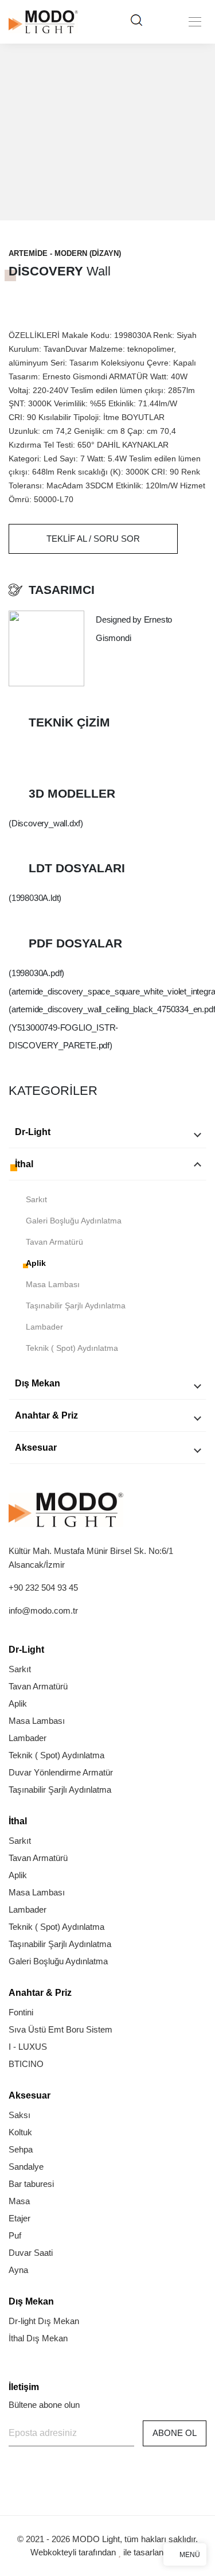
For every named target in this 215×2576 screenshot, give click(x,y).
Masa (19, 2201)
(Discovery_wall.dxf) (46, 823)
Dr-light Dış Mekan (44, 2321)
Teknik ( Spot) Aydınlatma (72, 1348)
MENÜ (190, 2555)
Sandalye (26, 2167)
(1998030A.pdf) (36, 973)
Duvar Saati (31, 2253)
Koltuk (20, 2132)
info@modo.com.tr (43, 1611)
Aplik (36, 1263)
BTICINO (26, 2064)
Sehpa (21, 2149)
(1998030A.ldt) (35, 898)
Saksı (19, 2115)
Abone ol (175, 2433)
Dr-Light (33, 1132)
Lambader (44, 1327)
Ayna (18, 2270)
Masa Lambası (53, 1284)
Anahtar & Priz (46, 1415)
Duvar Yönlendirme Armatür (61, 1772)
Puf (15, 2235)
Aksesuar (36, 1448)
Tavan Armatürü (54, 1242)
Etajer (19, 2218)
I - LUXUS (28, 2047)
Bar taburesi (31, 2184)
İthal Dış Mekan (38, 2338)
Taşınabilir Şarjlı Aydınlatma (76, 1306)
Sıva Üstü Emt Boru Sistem (60, 2029)
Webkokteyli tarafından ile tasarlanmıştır (108, 2552)
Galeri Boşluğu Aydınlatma (74, 1221)
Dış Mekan (38, 1383)
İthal (24, 1164)
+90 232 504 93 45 (43, 1588)
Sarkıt (36, 1199)
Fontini (21, 2012)
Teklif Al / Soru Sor (93, 539)
